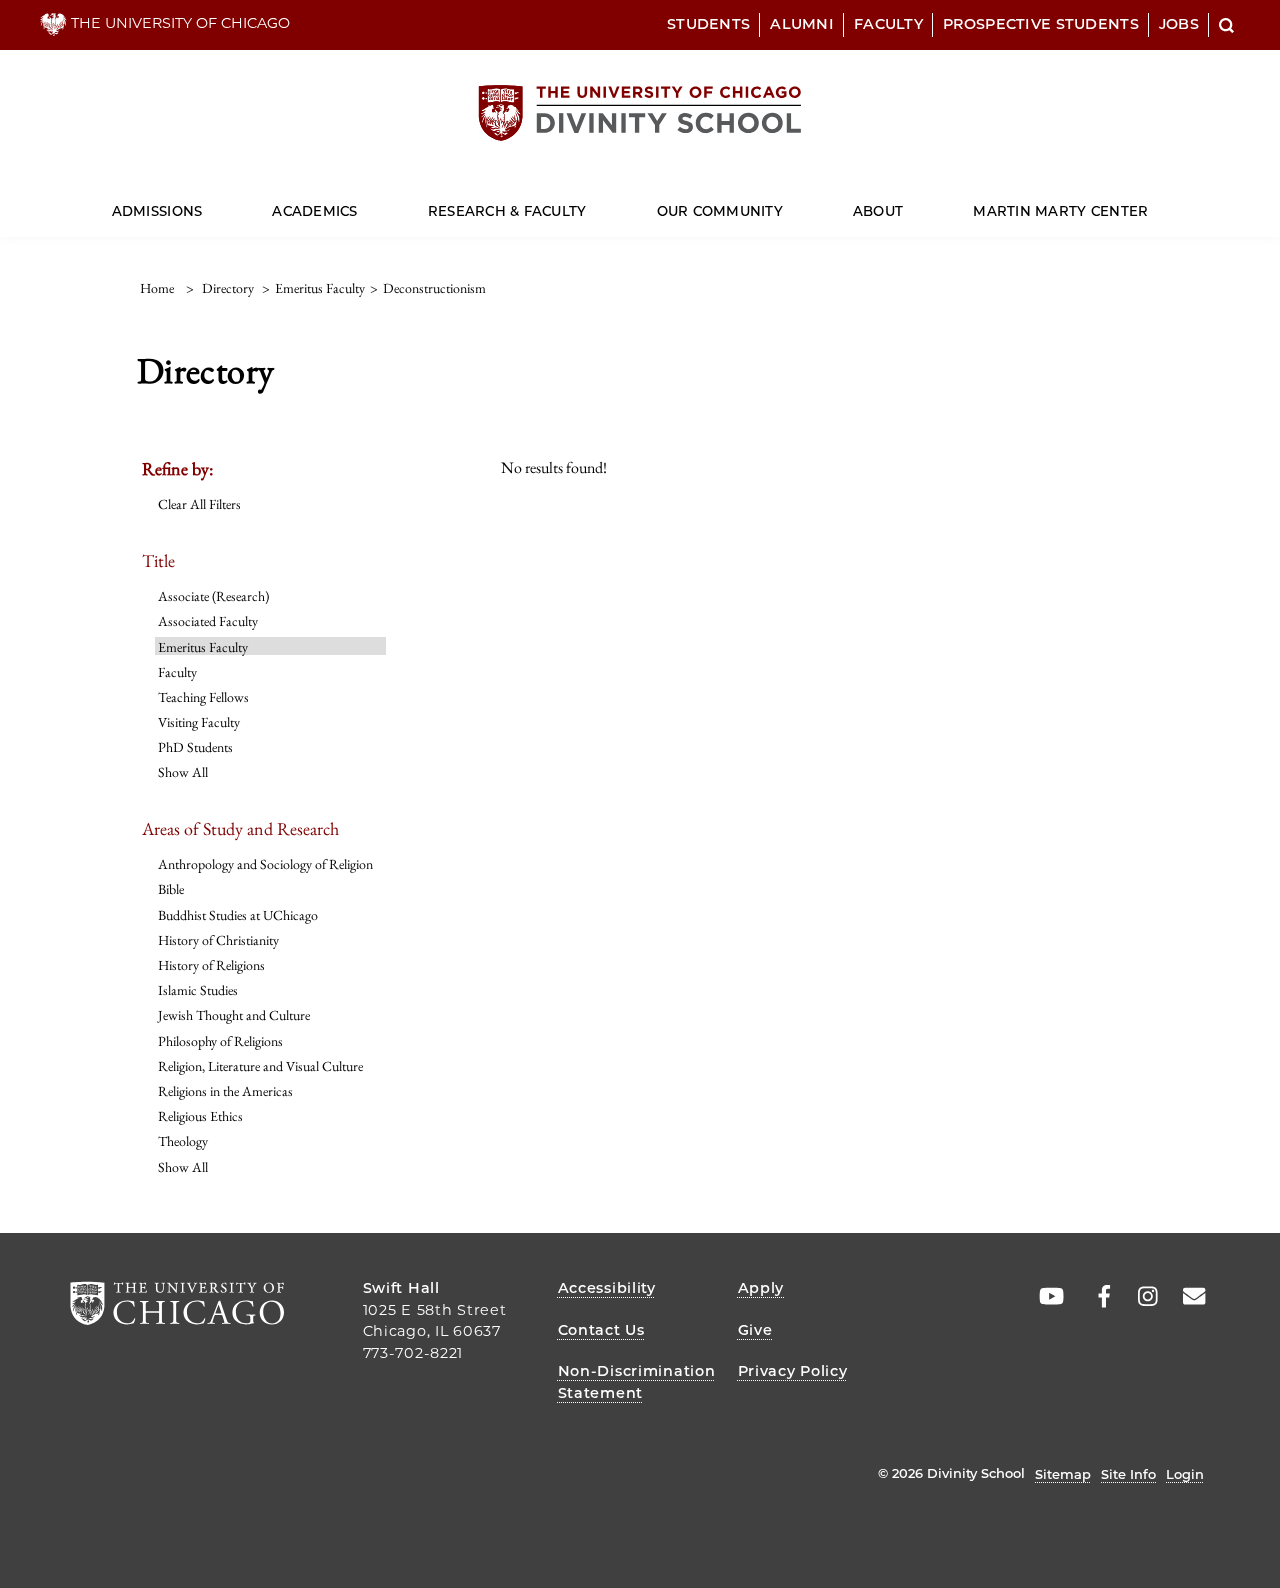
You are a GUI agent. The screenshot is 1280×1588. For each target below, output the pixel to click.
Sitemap (1063, 1474)
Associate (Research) (213, 596)
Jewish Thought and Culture (234, 1015)
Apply (761, 1288)
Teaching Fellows (203, 697)
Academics (314, 211)
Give (755, 1330)
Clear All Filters (199, 504)
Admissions (157, 211)
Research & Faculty (507, 211)
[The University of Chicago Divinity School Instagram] (1141, 1297)
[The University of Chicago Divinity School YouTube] (1047, 1297)
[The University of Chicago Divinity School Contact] (1188, 1297)
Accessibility (607, 1288)
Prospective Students (1041, 24)
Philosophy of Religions (220, 1041)
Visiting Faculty (199, 722)
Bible (171, 889)
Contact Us (601, 1330)
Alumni (802, 24)
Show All (183, 772)
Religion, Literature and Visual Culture (260, 1066)
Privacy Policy (793, 1371)
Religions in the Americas (225, 1091)
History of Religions (211, 965)
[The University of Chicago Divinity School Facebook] (1094, 1297)
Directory (228, 288)
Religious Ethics (200, 1116)
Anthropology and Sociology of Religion (265, 864)
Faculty (888, 24)
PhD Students (195, 747)
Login (1185, 1474)
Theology (183, 1141)
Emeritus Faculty (203, 647)
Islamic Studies (198, 990)
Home (157, 288)
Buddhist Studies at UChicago (238, 915)
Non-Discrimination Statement (637, 1382)
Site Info (1128, 1474)
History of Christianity (218, 940)
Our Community (720, 211)
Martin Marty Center (1060, 211)
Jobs (1179, 24)
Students (708, 24)
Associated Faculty (208, 621)
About (878, 211)
